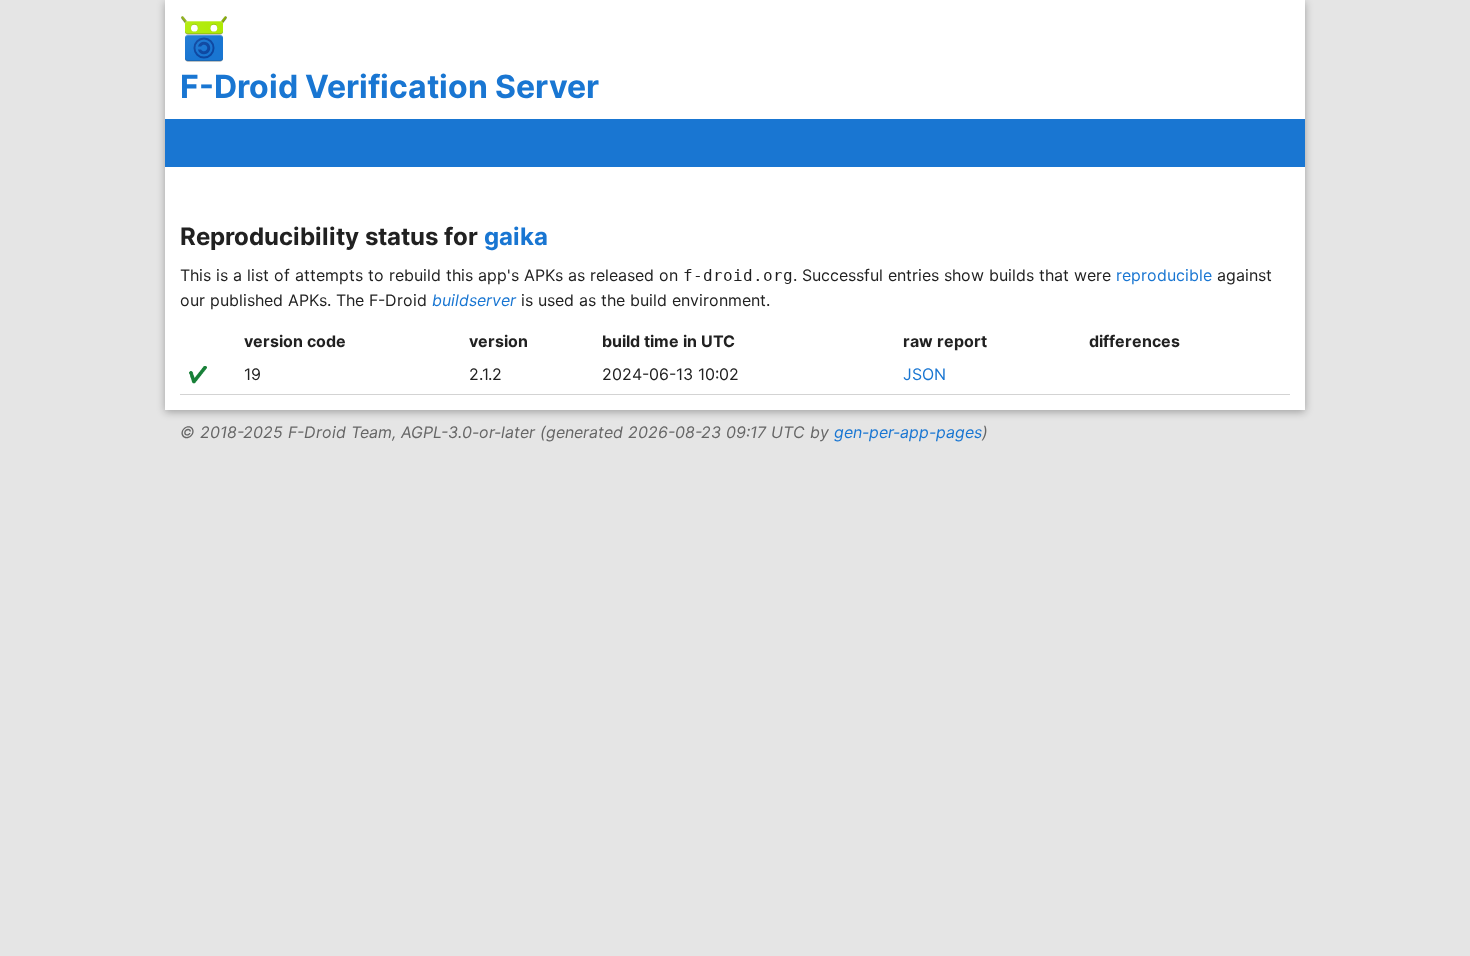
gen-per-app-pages (908, 432)
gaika (516, 236)
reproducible (1164, 275)
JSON (924, 374)
